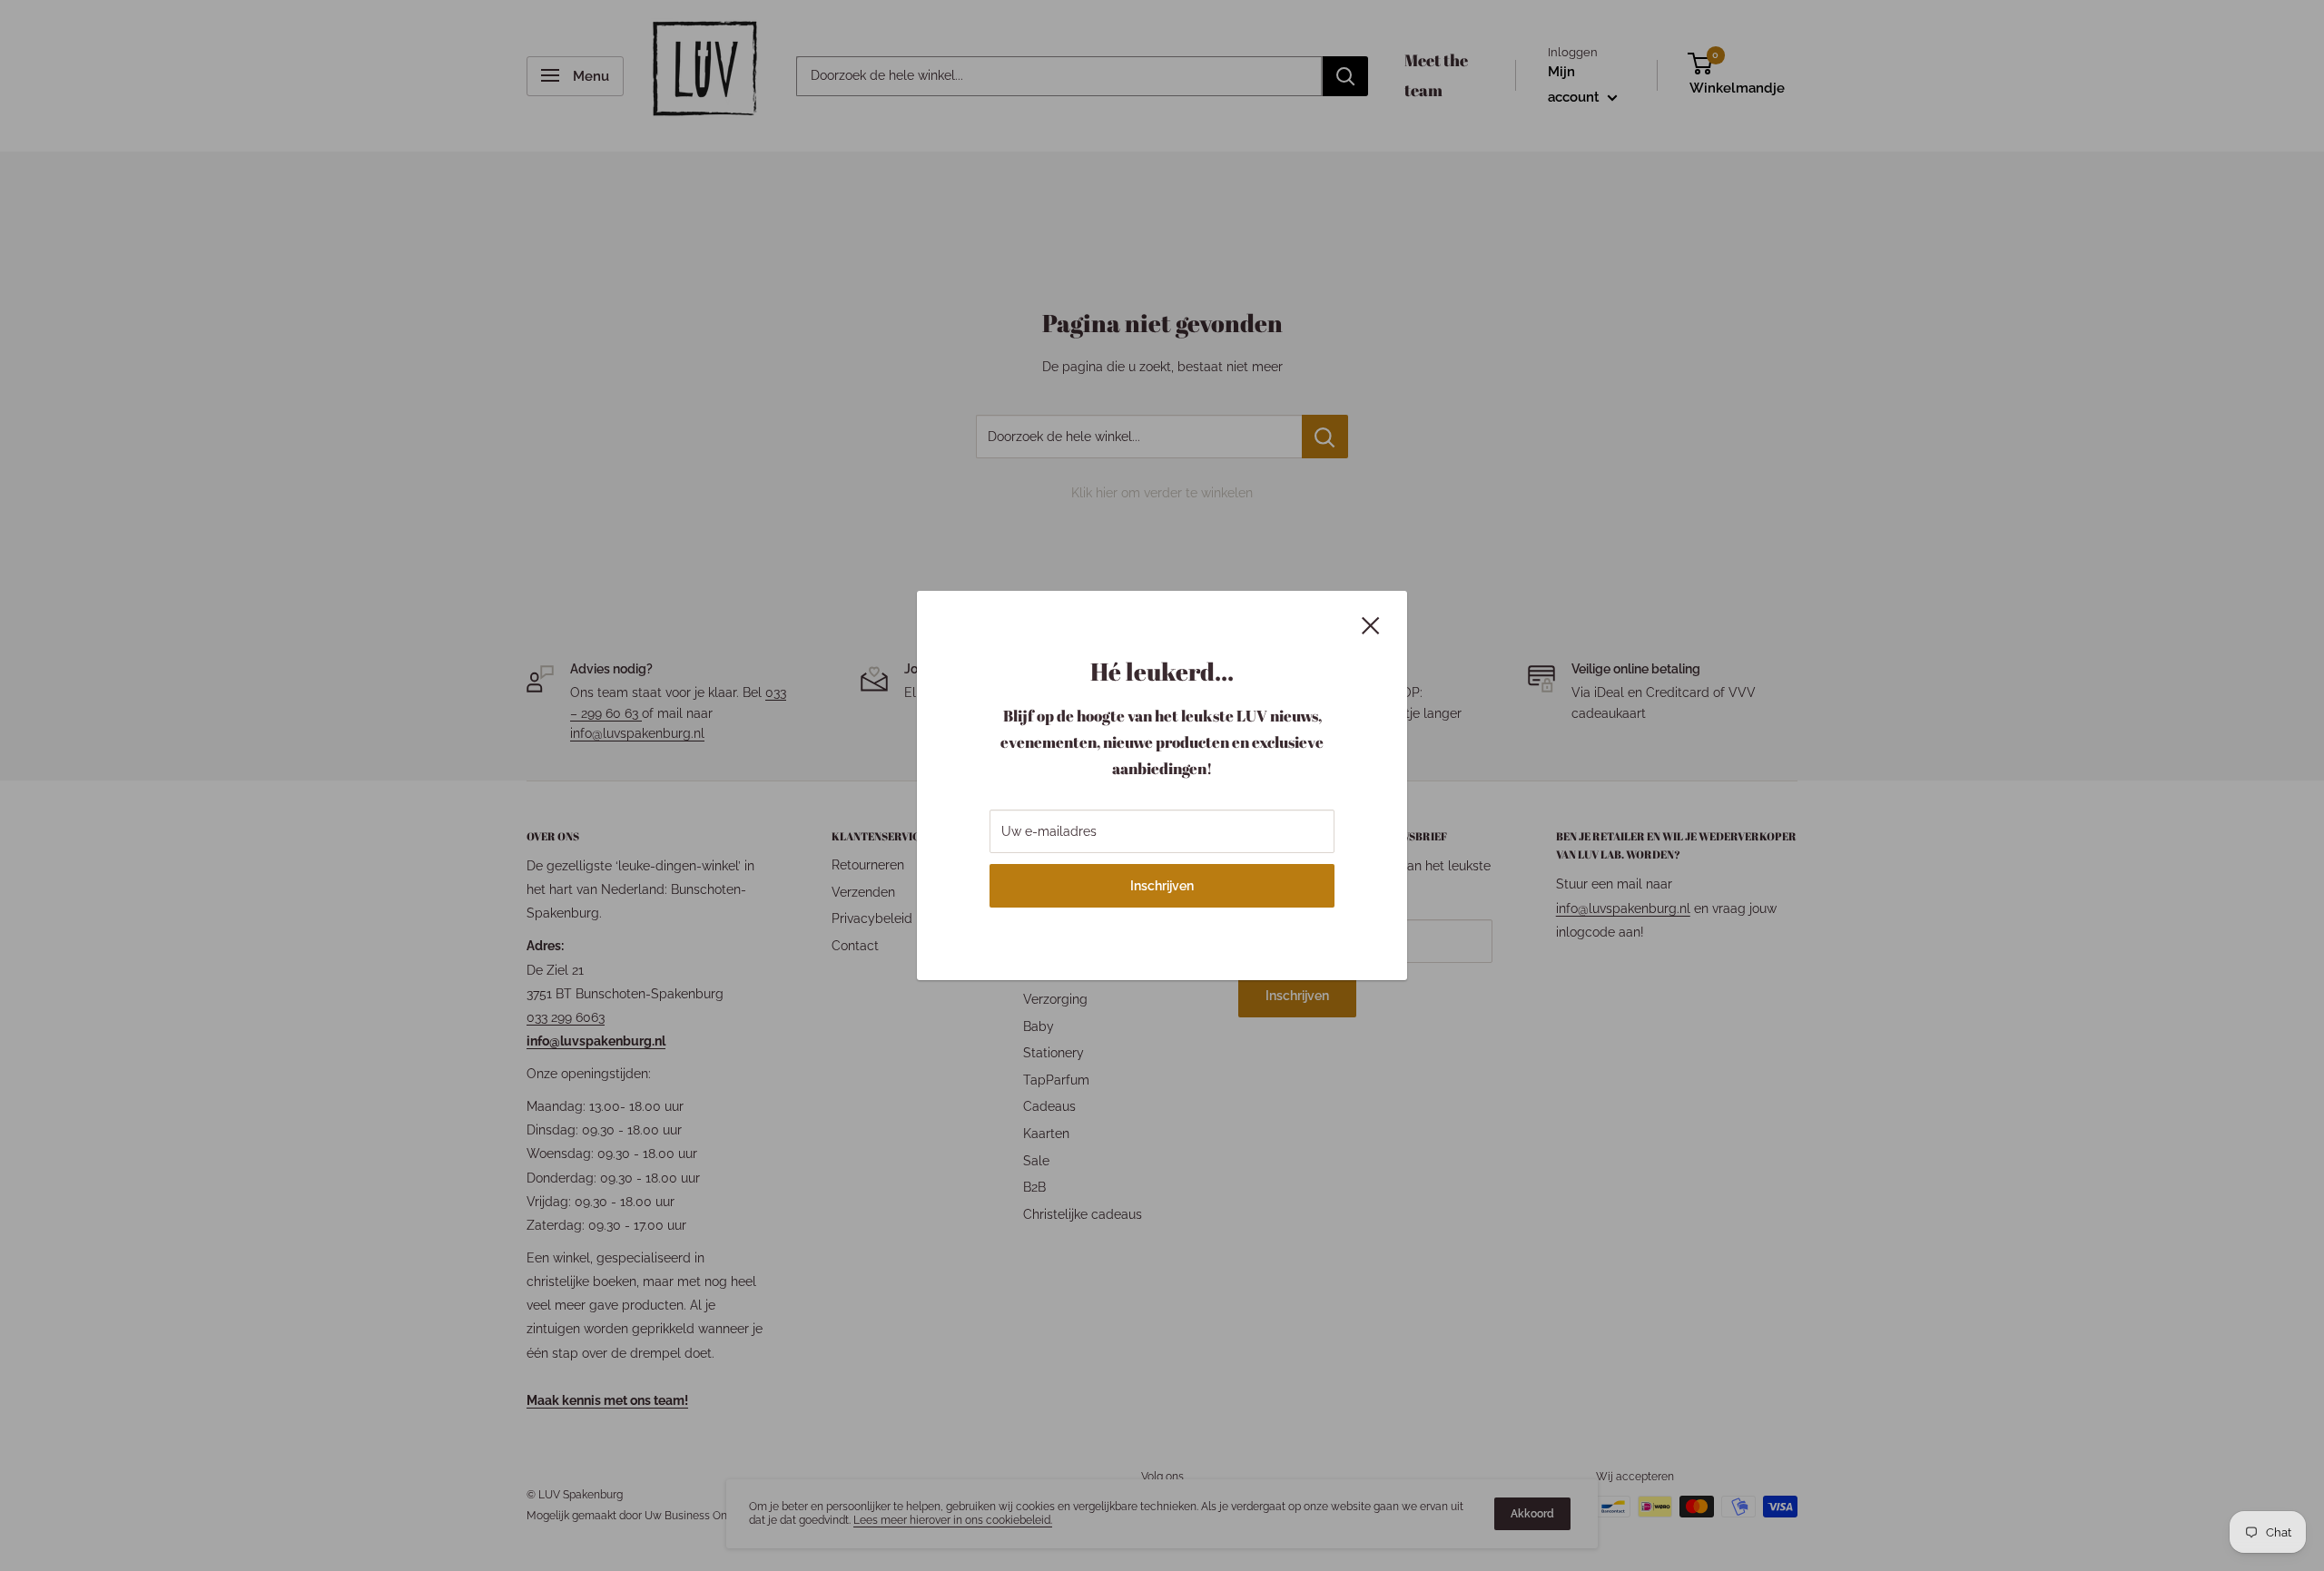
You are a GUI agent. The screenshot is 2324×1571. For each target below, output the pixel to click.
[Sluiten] (1371, 624)
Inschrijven (1162, 886)
